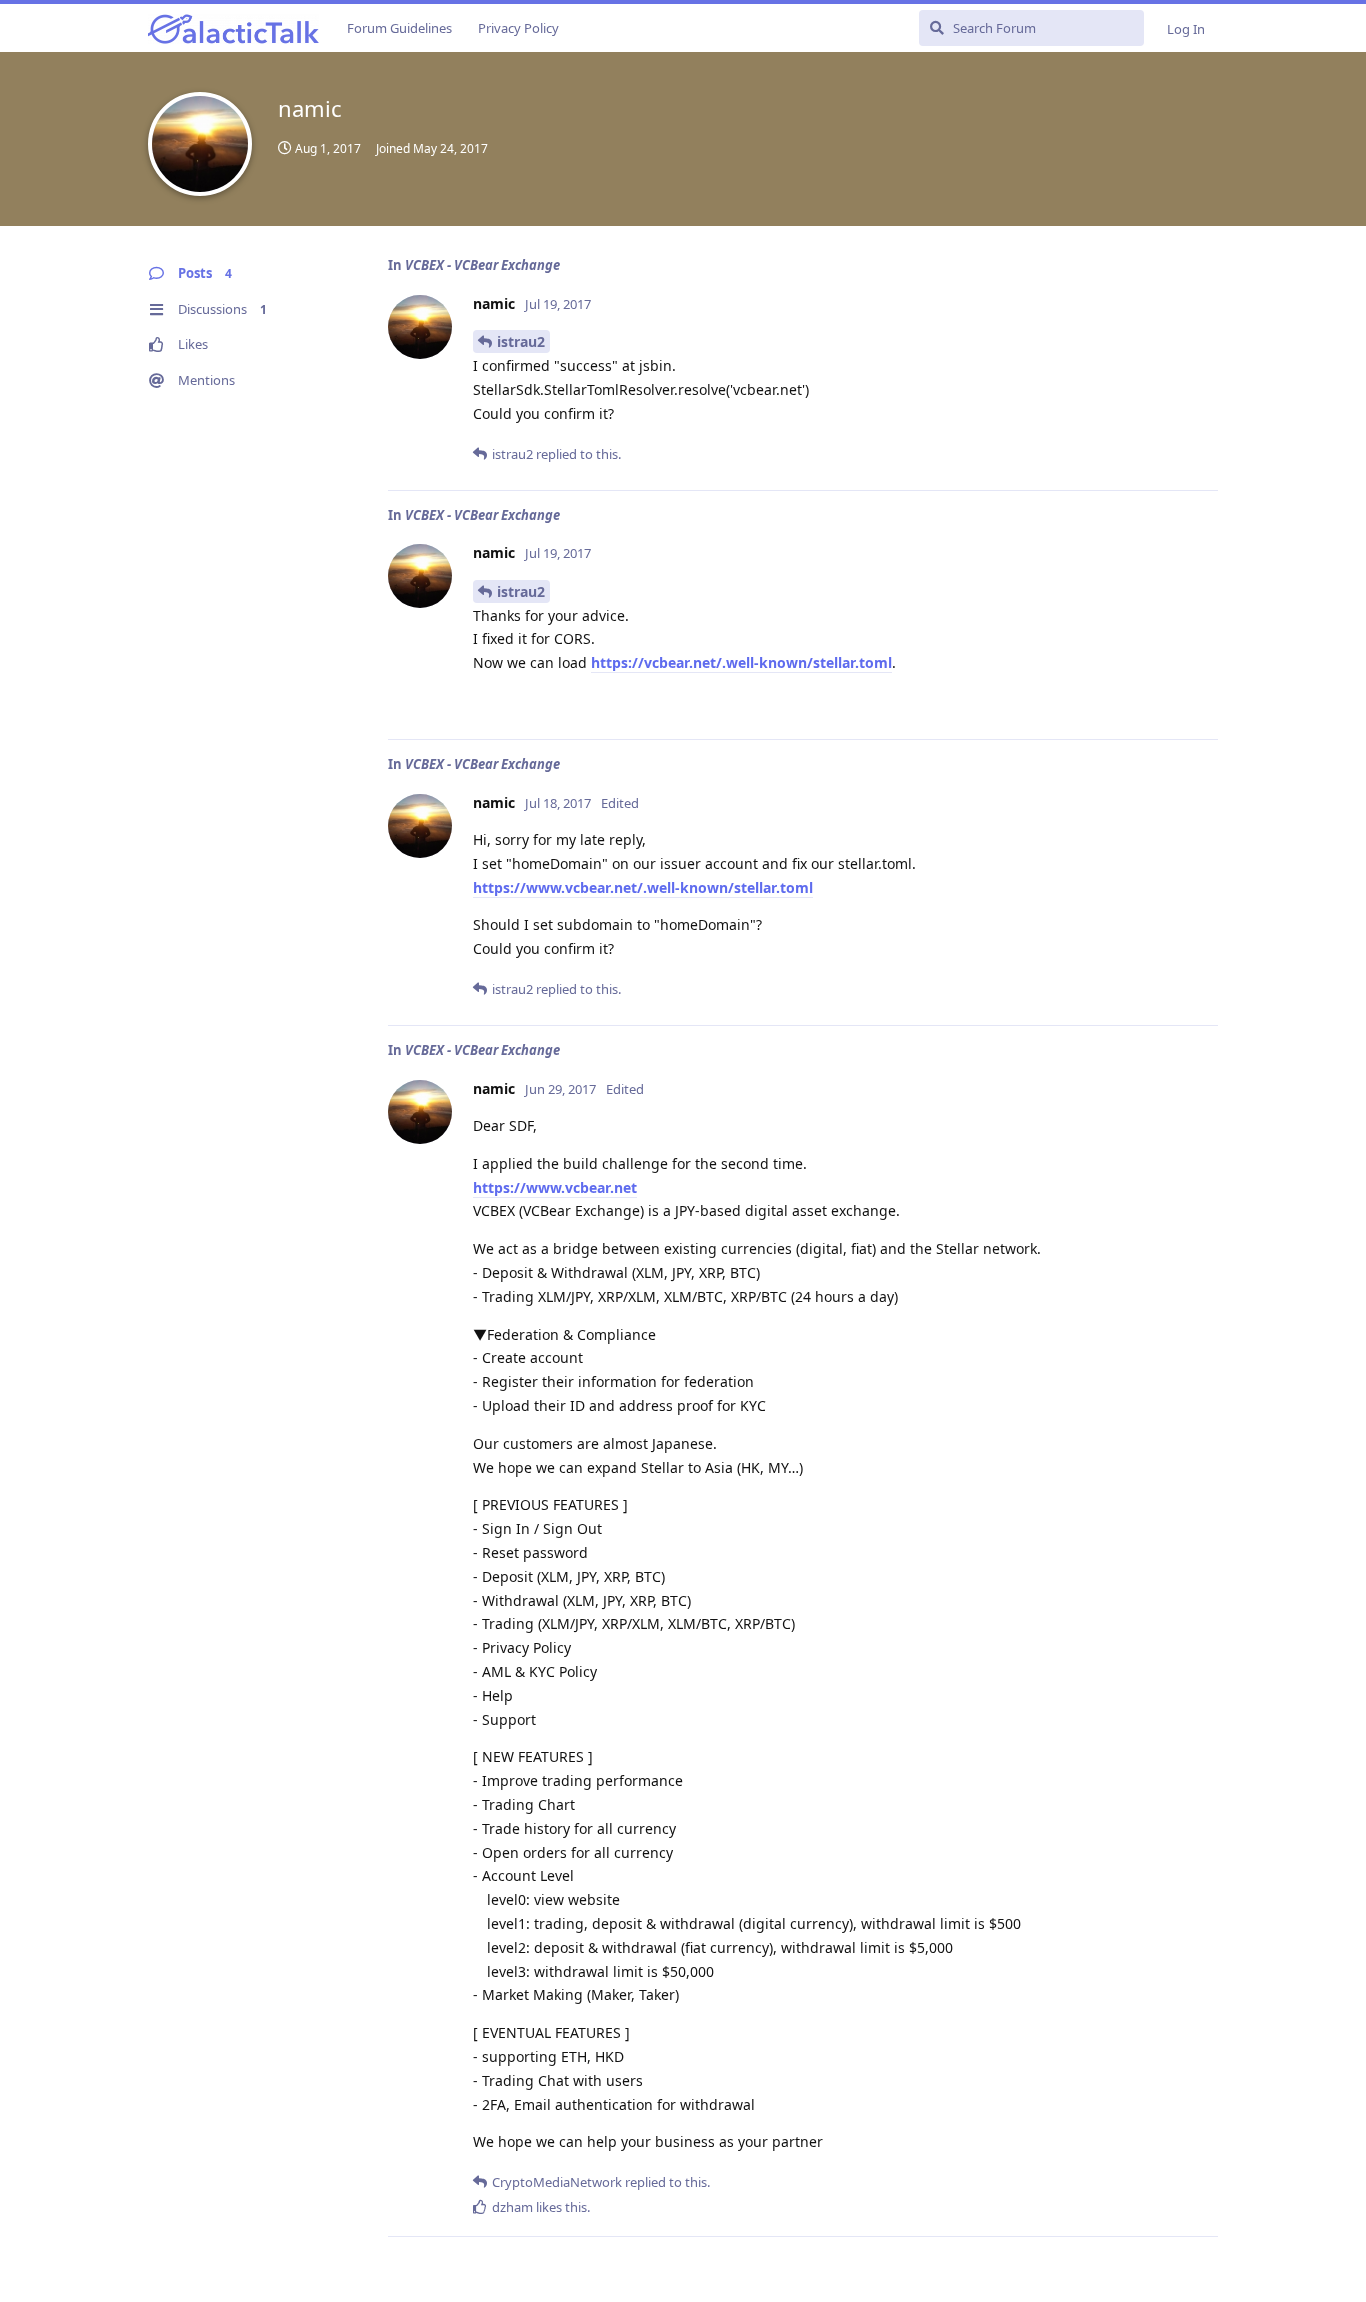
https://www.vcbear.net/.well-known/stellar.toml (643, 887)
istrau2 (521, 341)
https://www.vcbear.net (555, 1187)
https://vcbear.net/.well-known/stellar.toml (741, 662)
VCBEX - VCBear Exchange (482, 265)
